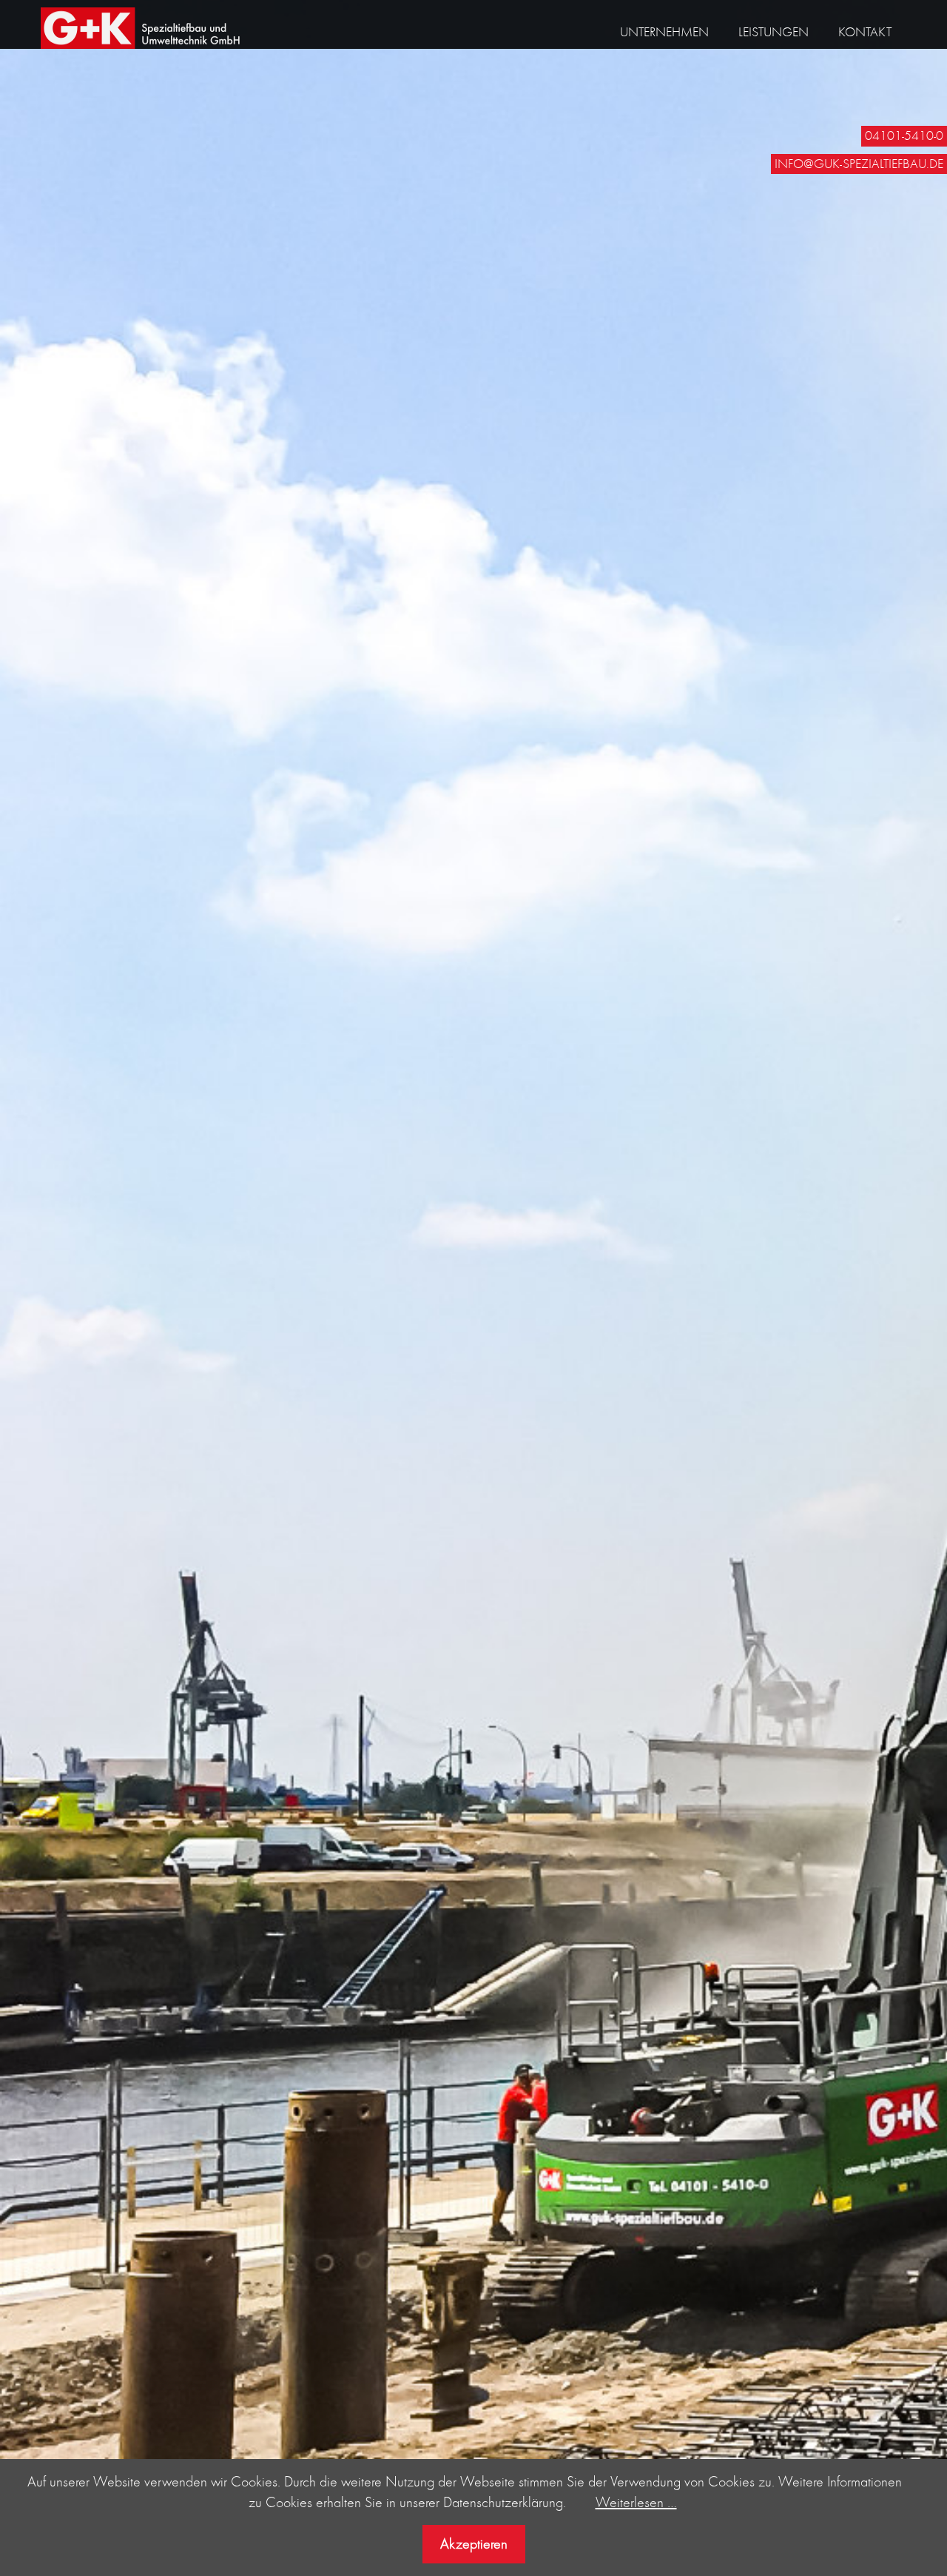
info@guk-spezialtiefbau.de (859, 164)
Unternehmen (664, 32)
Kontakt (865, 32)
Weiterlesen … (636, 2502)
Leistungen (774, 32)
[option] (473, 1288)
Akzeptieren (474, 2543)
